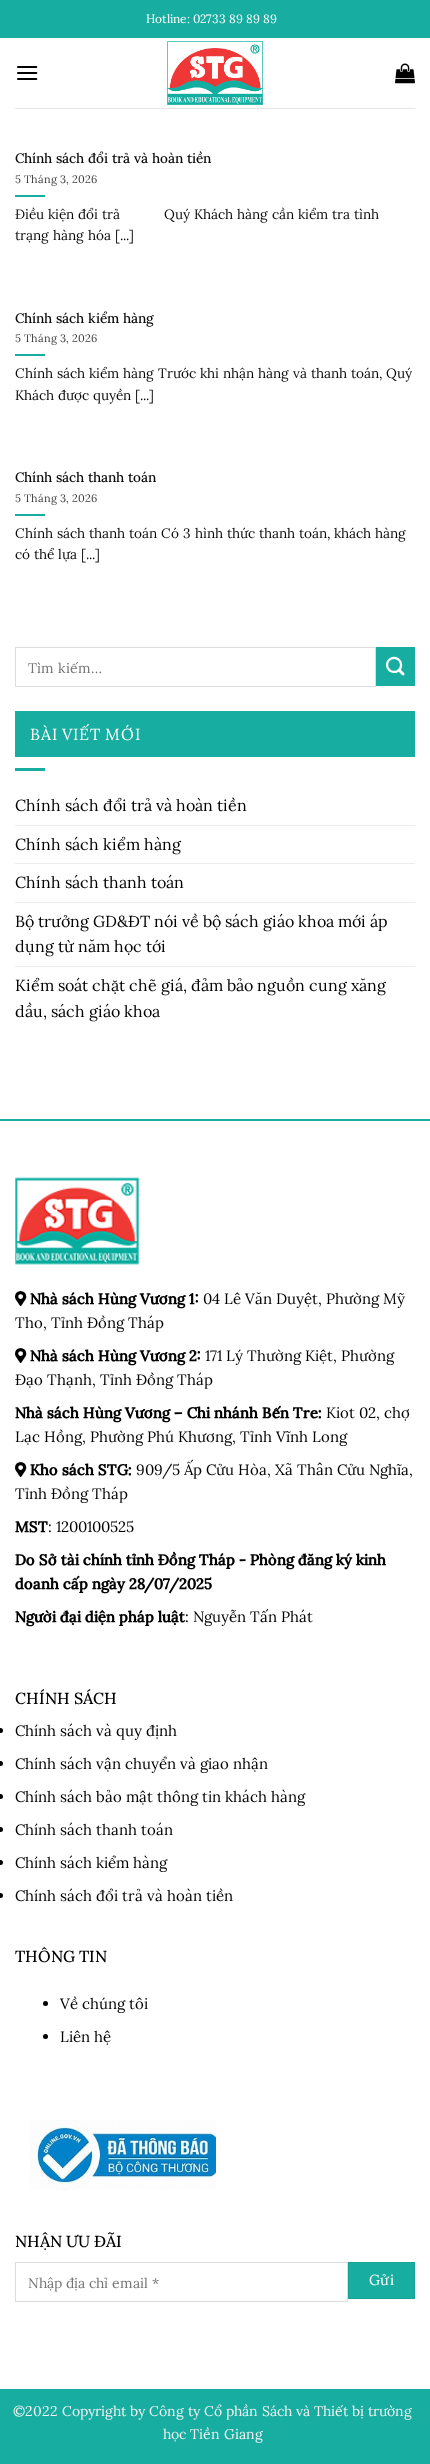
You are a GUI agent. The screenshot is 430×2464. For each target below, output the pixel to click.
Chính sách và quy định (96, 1730)
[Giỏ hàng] (405, 73)
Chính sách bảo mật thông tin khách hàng (160, 1796)
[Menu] (27, 72)
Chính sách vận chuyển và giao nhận (141, 1763)
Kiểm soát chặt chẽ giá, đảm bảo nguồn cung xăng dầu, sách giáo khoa (200, 998)
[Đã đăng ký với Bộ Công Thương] (123, 2155)
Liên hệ (85, 2036)
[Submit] (395, 666)
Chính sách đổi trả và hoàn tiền (113, 158)
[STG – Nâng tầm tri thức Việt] (215, 73)
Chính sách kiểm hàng (84, 318)
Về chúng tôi (104, 2003)
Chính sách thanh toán (85, 477)
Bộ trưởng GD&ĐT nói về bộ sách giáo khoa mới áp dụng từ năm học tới (201, 934)
